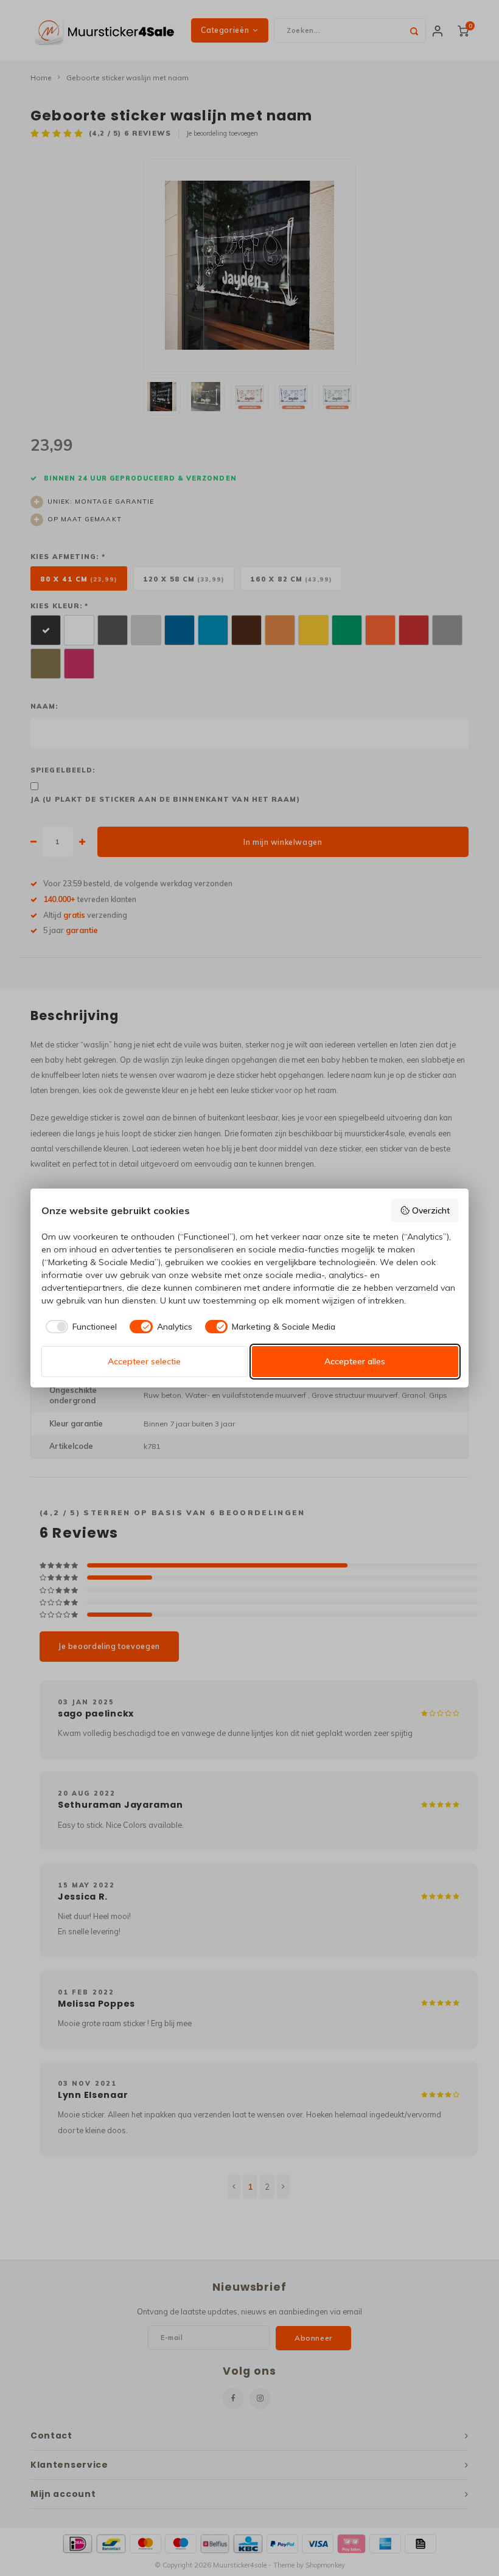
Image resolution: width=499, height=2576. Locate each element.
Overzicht (431, 1210)
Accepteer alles (355, 1361)
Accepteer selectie (144, 1361)
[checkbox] (79, 1327)
